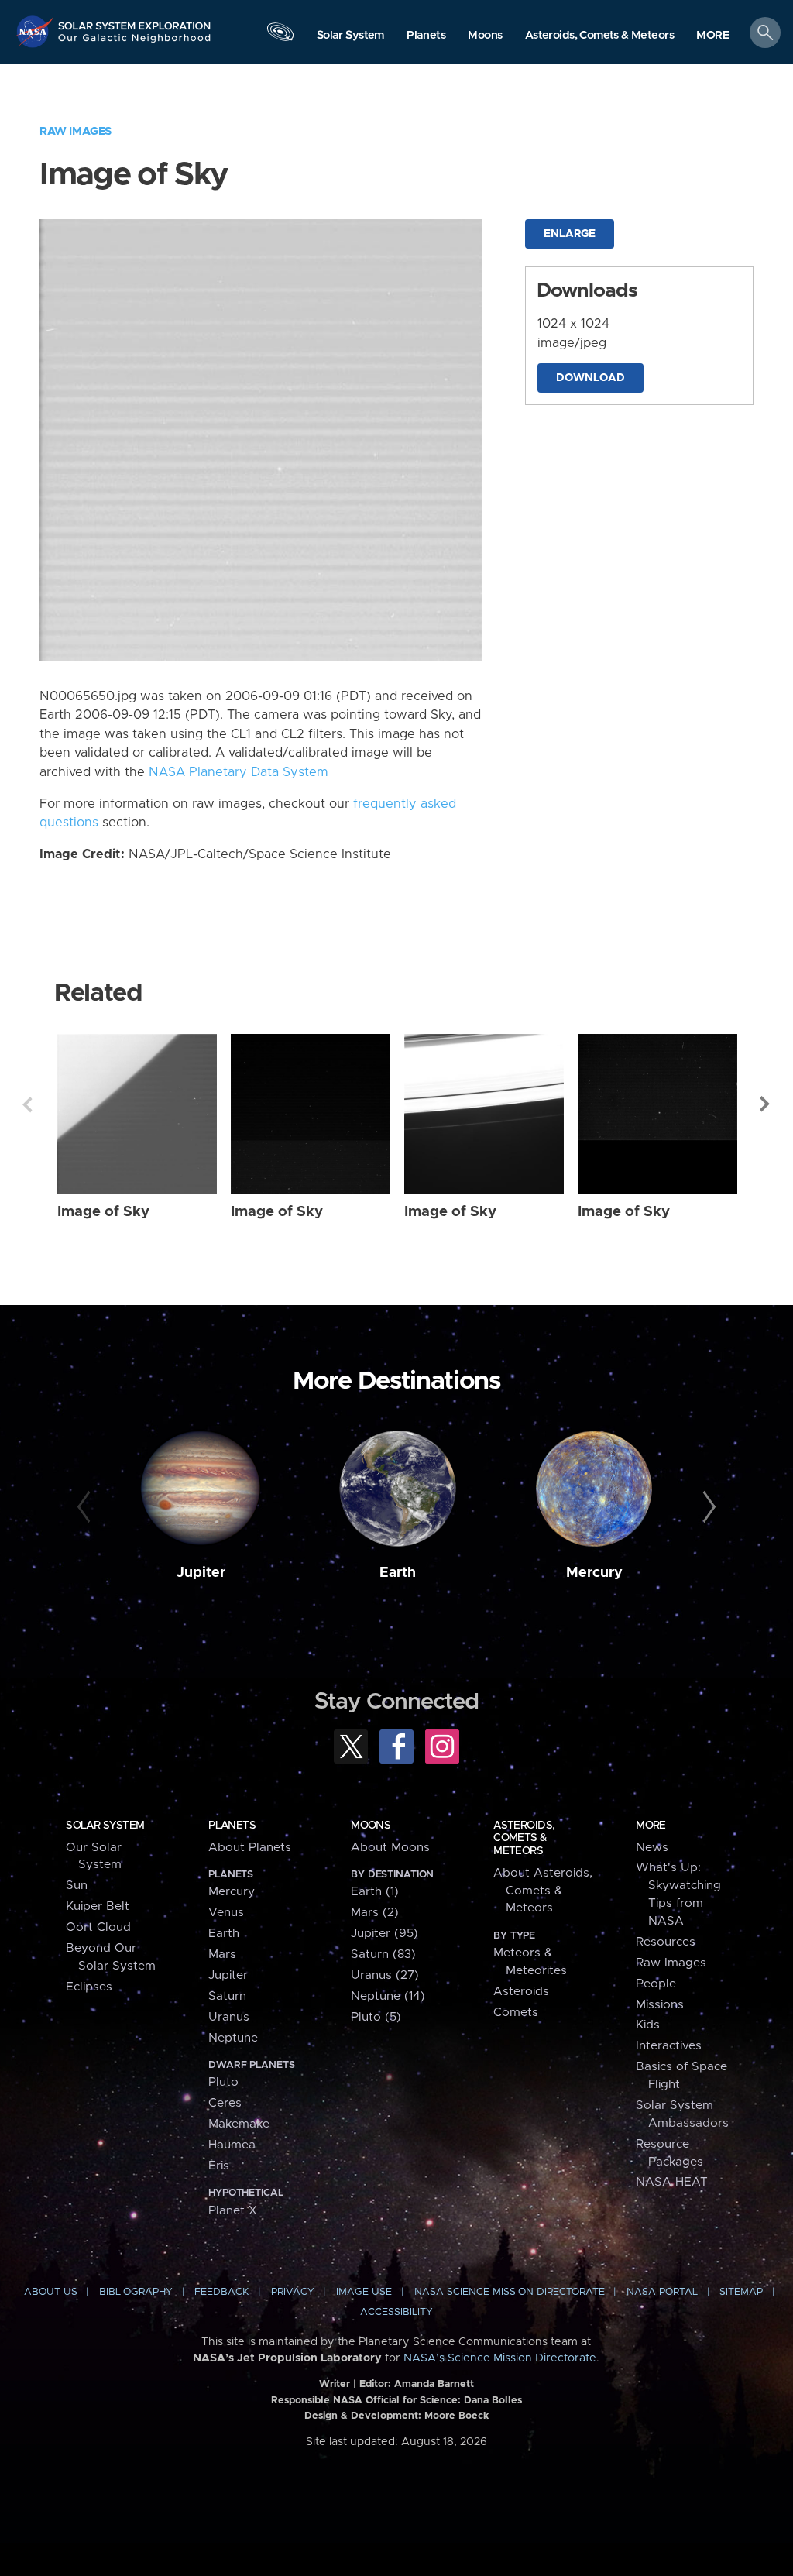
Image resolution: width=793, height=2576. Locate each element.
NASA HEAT (672, 2182)
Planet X (233, 2211)
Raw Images (76, 131)
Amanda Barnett (434, 2384)
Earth (398, 1573)
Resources (666, 1942)
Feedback (221, 2292)
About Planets (250, 1848)
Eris (219, 2166)
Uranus (229, 2017)
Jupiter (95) (384, 1934)
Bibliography (136, 2292)
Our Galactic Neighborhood (135, 43)
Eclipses (89, 1987)
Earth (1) (375, 1892)
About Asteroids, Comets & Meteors (543, 1891)
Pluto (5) (376, 2017)
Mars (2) (375, 1913)
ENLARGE (570, 234)
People (656, 1984)
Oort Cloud (98, 1927)
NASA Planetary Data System (239, 772)
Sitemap (741, 2292)
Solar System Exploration (135, 21)
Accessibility (396, 2312)
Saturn (227, 1996)
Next (766, 1104)
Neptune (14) (388, 1996)
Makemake (239, 2124)
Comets (516, 2013)
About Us (51, 2292)
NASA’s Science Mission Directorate (500, 2358)
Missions (660, 2005)
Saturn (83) (383, 1954)
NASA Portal (662, 2292)
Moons (371, 1826)
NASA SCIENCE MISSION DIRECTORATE (510, 2292)
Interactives (669, 2046)
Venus (226, 1913)
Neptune (233, 2038)
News (652, 1848)
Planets (232, 1826)
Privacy (293, 2292)
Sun (77, 1886)
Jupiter (201, 1573)
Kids (648, 2025)
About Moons (390, 1848)
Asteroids (521, 1992)
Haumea (232, 2145)
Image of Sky (103, 1212)
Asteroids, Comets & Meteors (524, 1838)
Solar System (105, 1826)
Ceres (225, 2103)
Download (590, 378)
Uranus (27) (385, 1975)
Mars (222, 1954)
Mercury (594, 1573)
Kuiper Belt (98, 1906)
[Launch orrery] (280, 36)
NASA (36, 31)
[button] (713, 36)
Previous (27, 1104)
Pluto (223, 2082)
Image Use (364, 2292)
